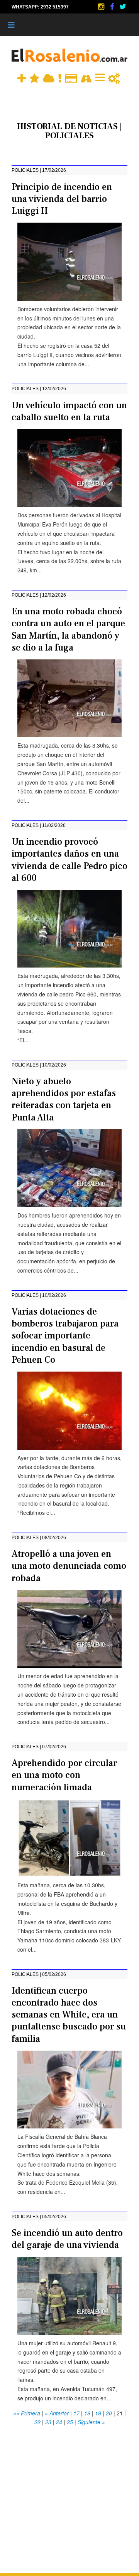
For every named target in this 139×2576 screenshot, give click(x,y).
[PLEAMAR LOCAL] (35, 77)
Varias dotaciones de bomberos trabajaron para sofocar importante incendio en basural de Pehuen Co (65, 1336)
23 (48, 2422)
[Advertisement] (69, 2496)
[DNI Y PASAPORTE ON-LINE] (72, 77)
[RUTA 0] (87, 77)
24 (59, 2422)
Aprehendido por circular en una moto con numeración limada (64, 1775)
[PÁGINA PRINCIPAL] (69, 55)
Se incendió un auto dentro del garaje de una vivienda (67, 2239)
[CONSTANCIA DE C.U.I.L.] (101, 77)
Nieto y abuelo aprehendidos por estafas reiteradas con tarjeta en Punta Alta (64, 1099)
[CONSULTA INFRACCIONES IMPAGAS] (114, 77)
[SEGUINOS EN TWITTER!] (123, 7)
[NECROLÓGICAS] (61, 77)
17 (76, 2413)
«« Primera (27, 2413)
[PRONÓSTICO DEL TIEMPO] (49, 77)
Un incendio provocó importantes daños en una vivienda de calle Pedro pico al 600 (69, 860)
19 (98, 2413)
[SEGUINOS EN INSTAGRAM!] (102, 7)
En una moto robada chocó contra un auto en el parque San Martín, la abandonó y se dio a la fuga (68, 630)
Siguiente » (91, 2422)
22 (37, 2422)
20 (109, 2413)
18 (87, 2413)
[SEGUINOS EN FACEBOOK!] (113, 7)
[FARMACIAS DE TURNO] (22, 77)
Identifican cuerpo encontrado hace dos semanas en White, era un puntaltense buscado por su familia (69, 2015)
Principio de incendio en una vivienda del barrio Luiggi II (62, 199)
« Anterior (57, 2413)
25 (70, 2422)
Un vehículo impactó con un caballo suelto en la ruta (69, 411)
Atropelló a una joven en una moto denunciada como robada (69, 1566)
